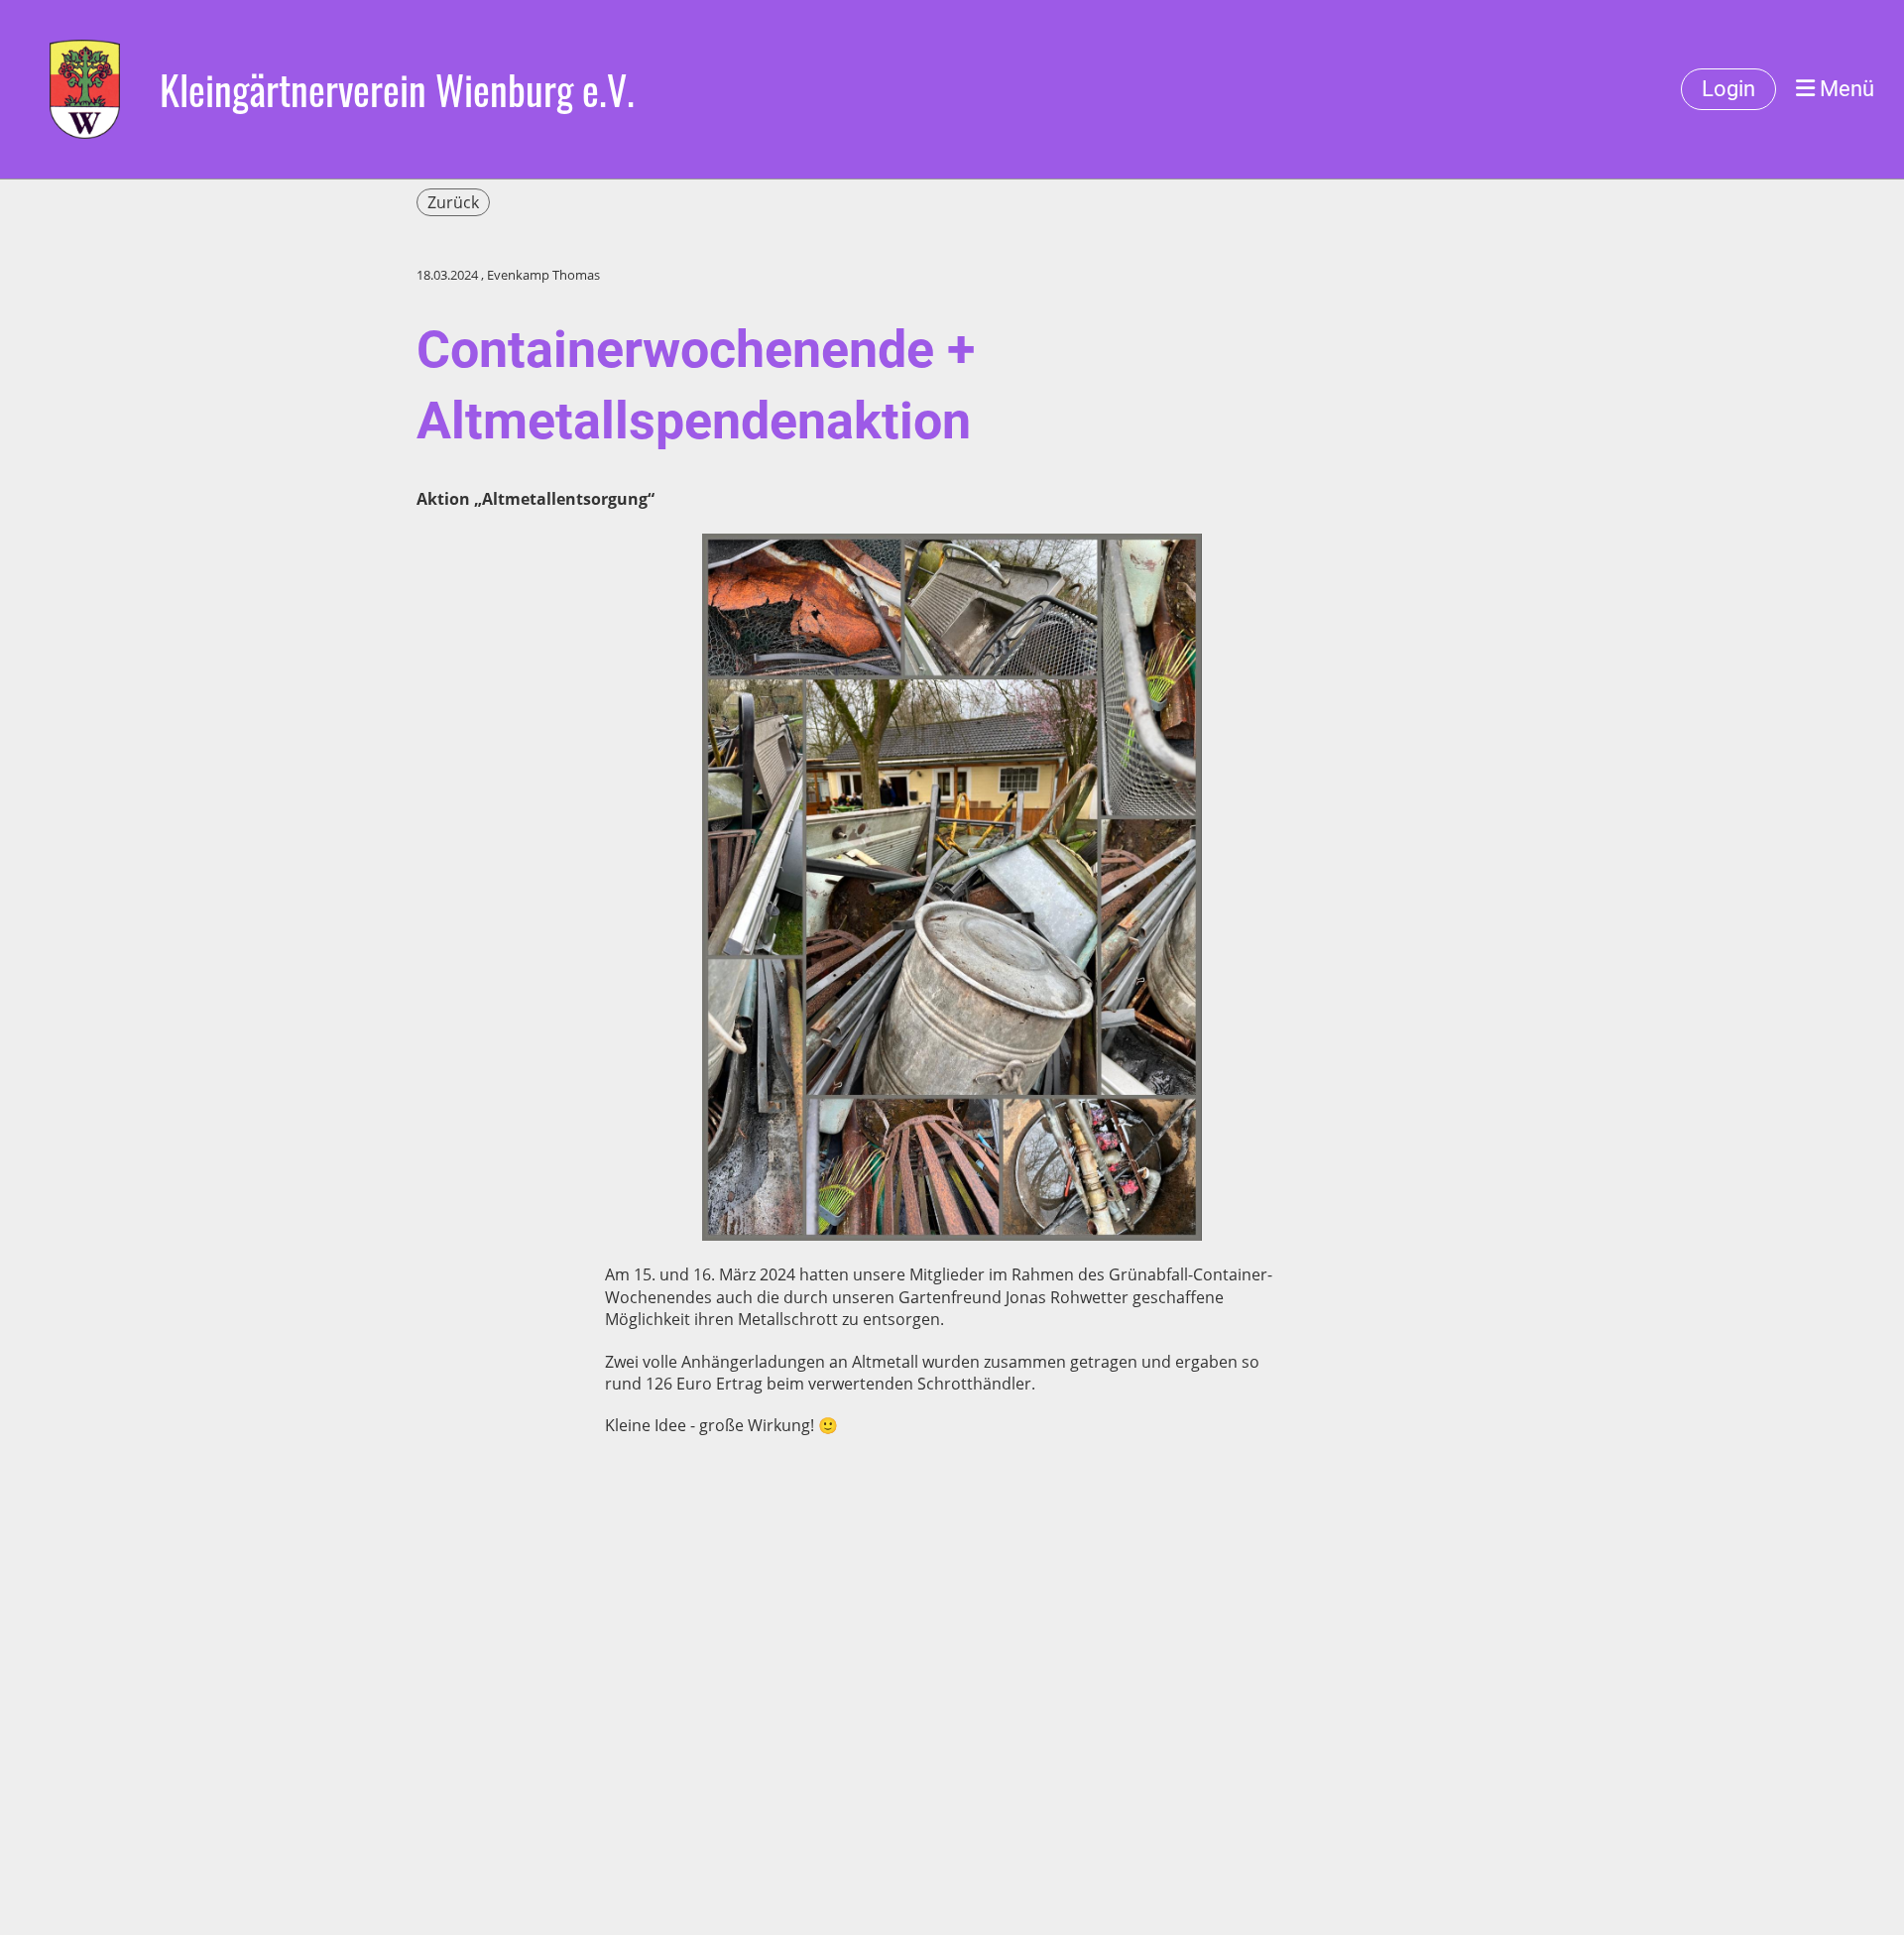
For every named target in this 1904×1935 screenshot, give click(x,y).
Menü (1844, 89)
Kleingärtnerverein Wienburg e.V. (397, 89)
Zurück (453, 202)
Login (1728, 89)
